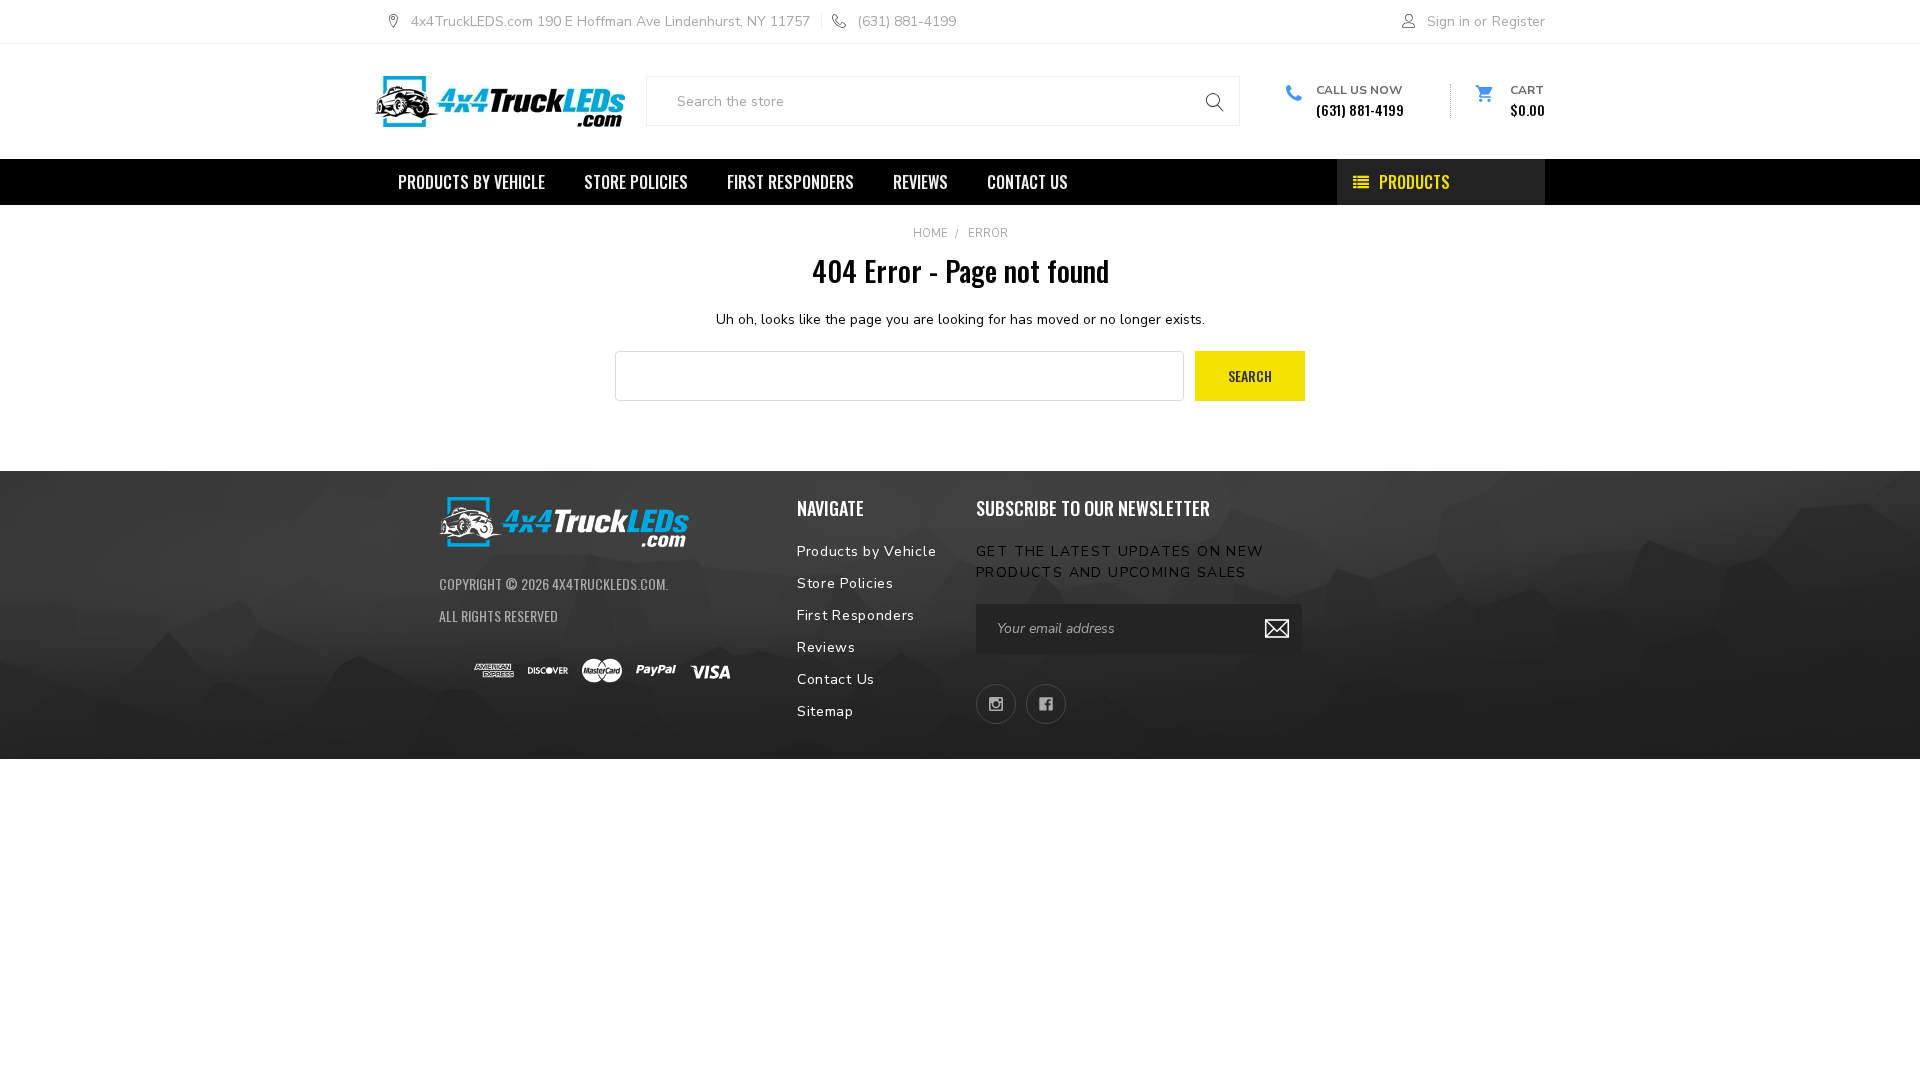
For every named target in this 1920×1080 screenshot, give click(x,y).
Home (930, 233)
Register (1518, 21)
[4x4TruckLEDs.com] (564, 520)
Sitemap (825, 711)
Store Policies (636, 182)
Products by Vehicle (471, 182)
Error (988, 233)
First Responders (790, 182)
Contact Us (1027, 182)
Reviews (920, 182)
